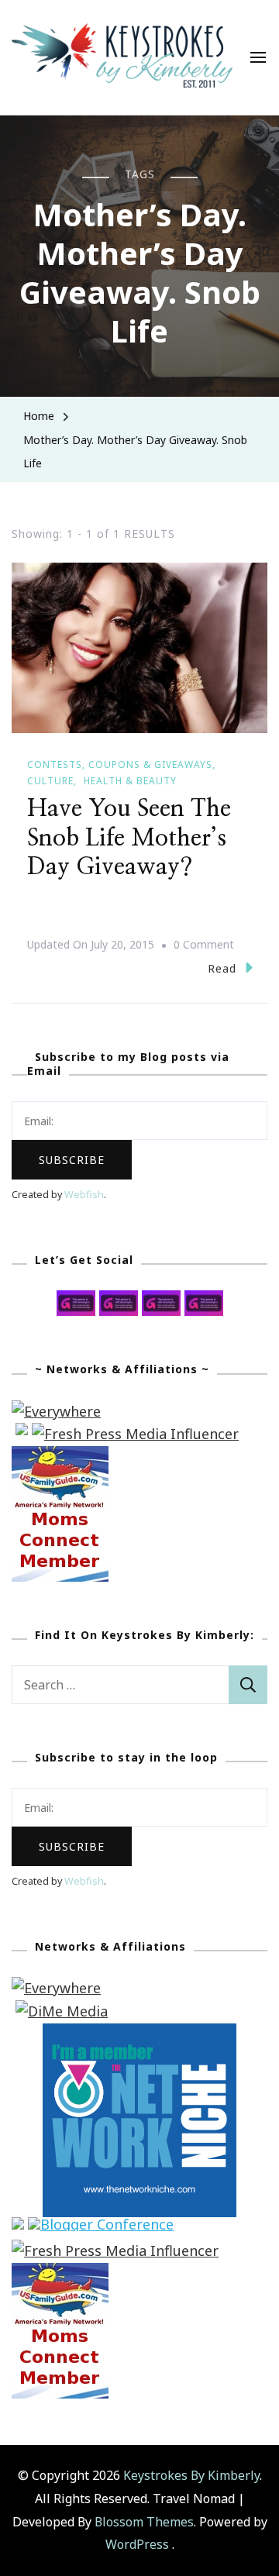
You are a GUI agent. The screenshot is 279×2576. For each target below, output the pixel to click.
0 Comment (204, 946)
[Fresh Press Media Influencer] (135, 1434)
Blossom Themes (144, 2522)
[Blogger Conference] (101, 2228)
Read (222, 968)
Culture (50, 781)
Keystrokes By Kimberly (191, 2475)
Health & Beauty (130, 781)
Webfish (84, 1195)
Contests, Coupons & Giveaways (120, 765)
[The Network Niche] (139, 2034)
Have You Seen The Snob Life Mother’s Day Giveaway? (129, 838)
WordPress (137, 2544)
